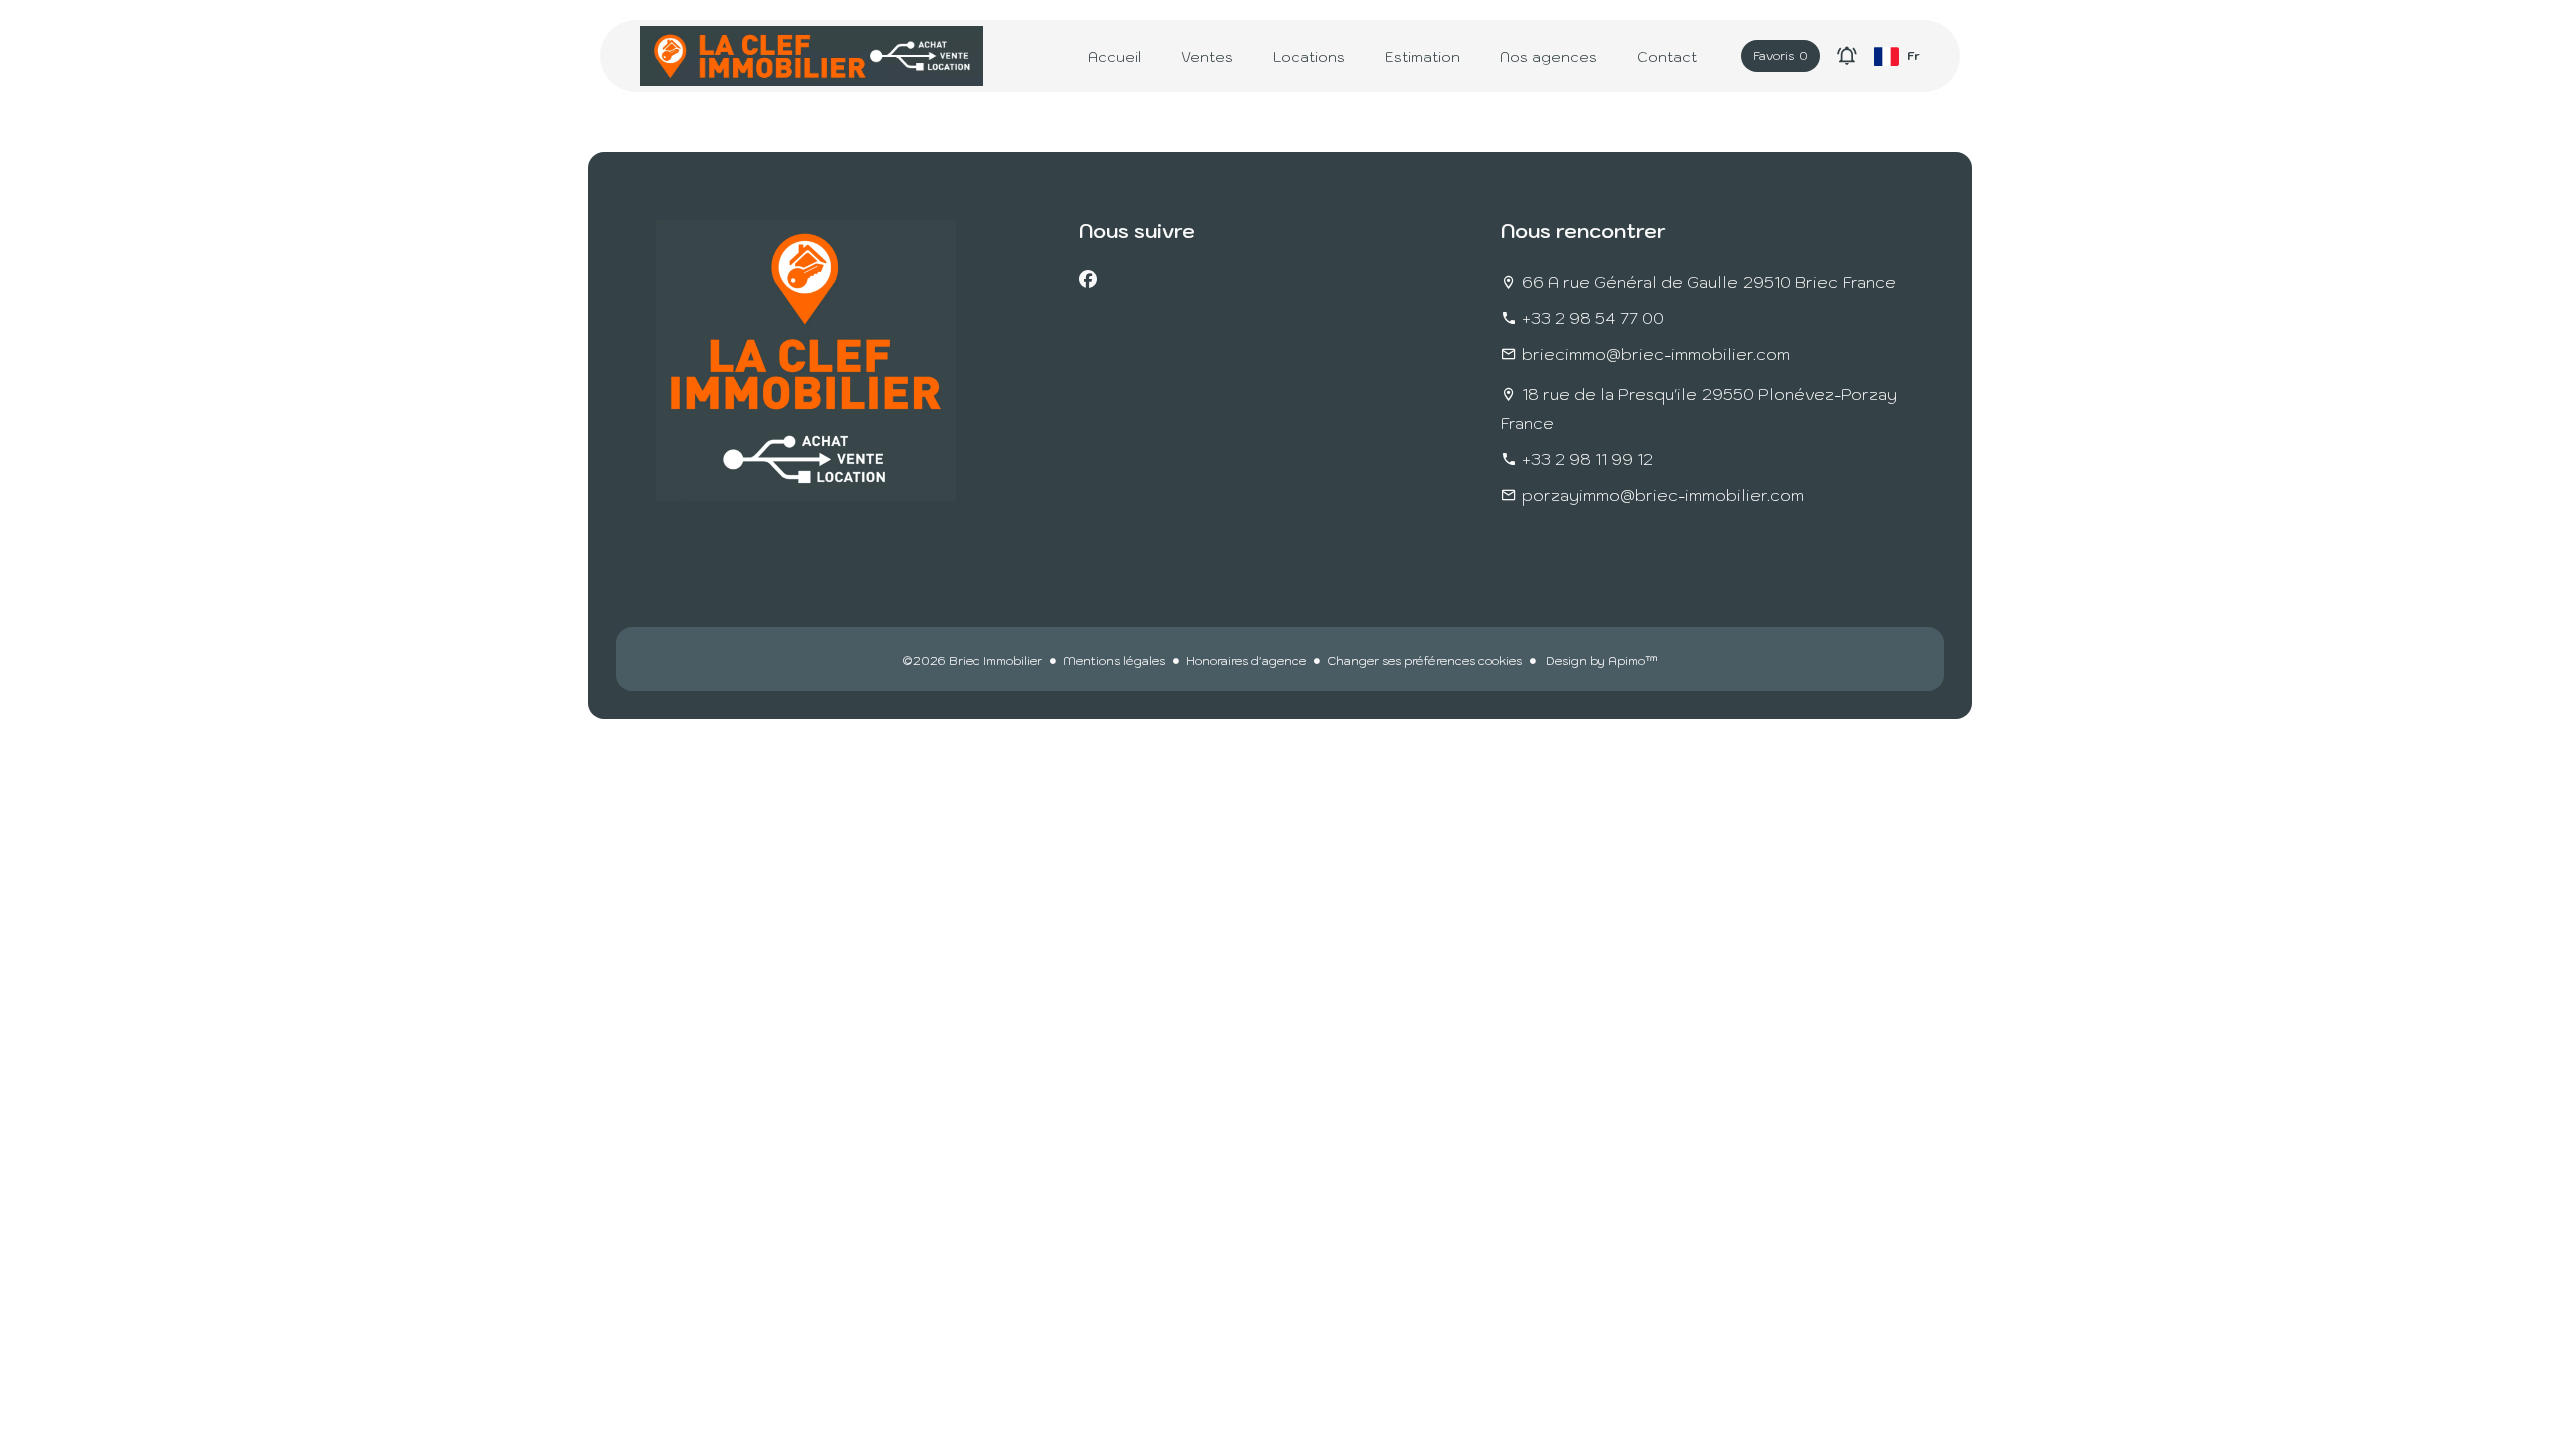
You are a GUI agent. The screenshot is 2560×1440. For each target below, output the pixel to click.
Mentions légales (1114, 660)
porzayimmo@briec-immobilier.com (1663, 495)
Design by (1600, 660)
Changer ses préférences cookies (1424, 660)
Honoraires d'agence (1246, 660)
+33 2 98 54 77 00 (1593, 318)
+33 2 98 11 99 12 (1587, 459)
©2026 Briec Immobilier (972, 660)
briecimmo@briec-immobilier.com (1656, 354)
